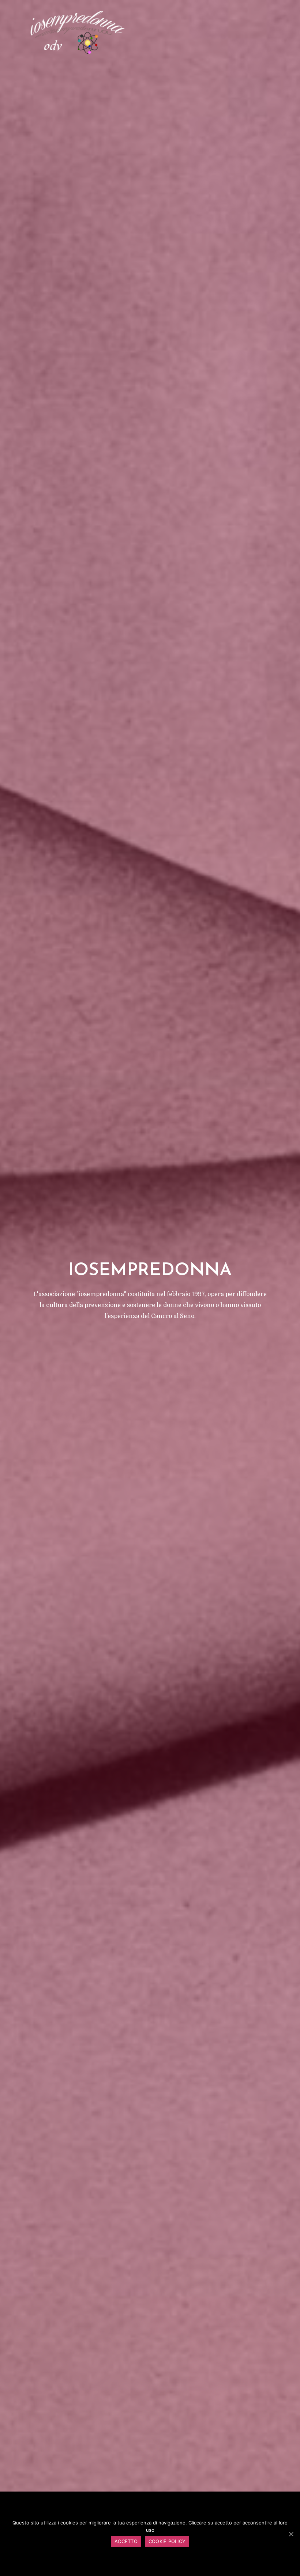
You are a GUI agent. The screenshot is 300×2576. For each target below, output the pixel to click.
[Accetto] (291, 2534)
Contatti (250, 32)
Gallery (174, 32)
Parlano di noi (139, 34)
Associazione (44, 32)
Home (12, 32)
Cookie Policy (167, 2541)
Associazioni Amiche (209, 34)
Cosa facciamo (82, 34)
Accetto (126, 2541)
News (113, 32)
